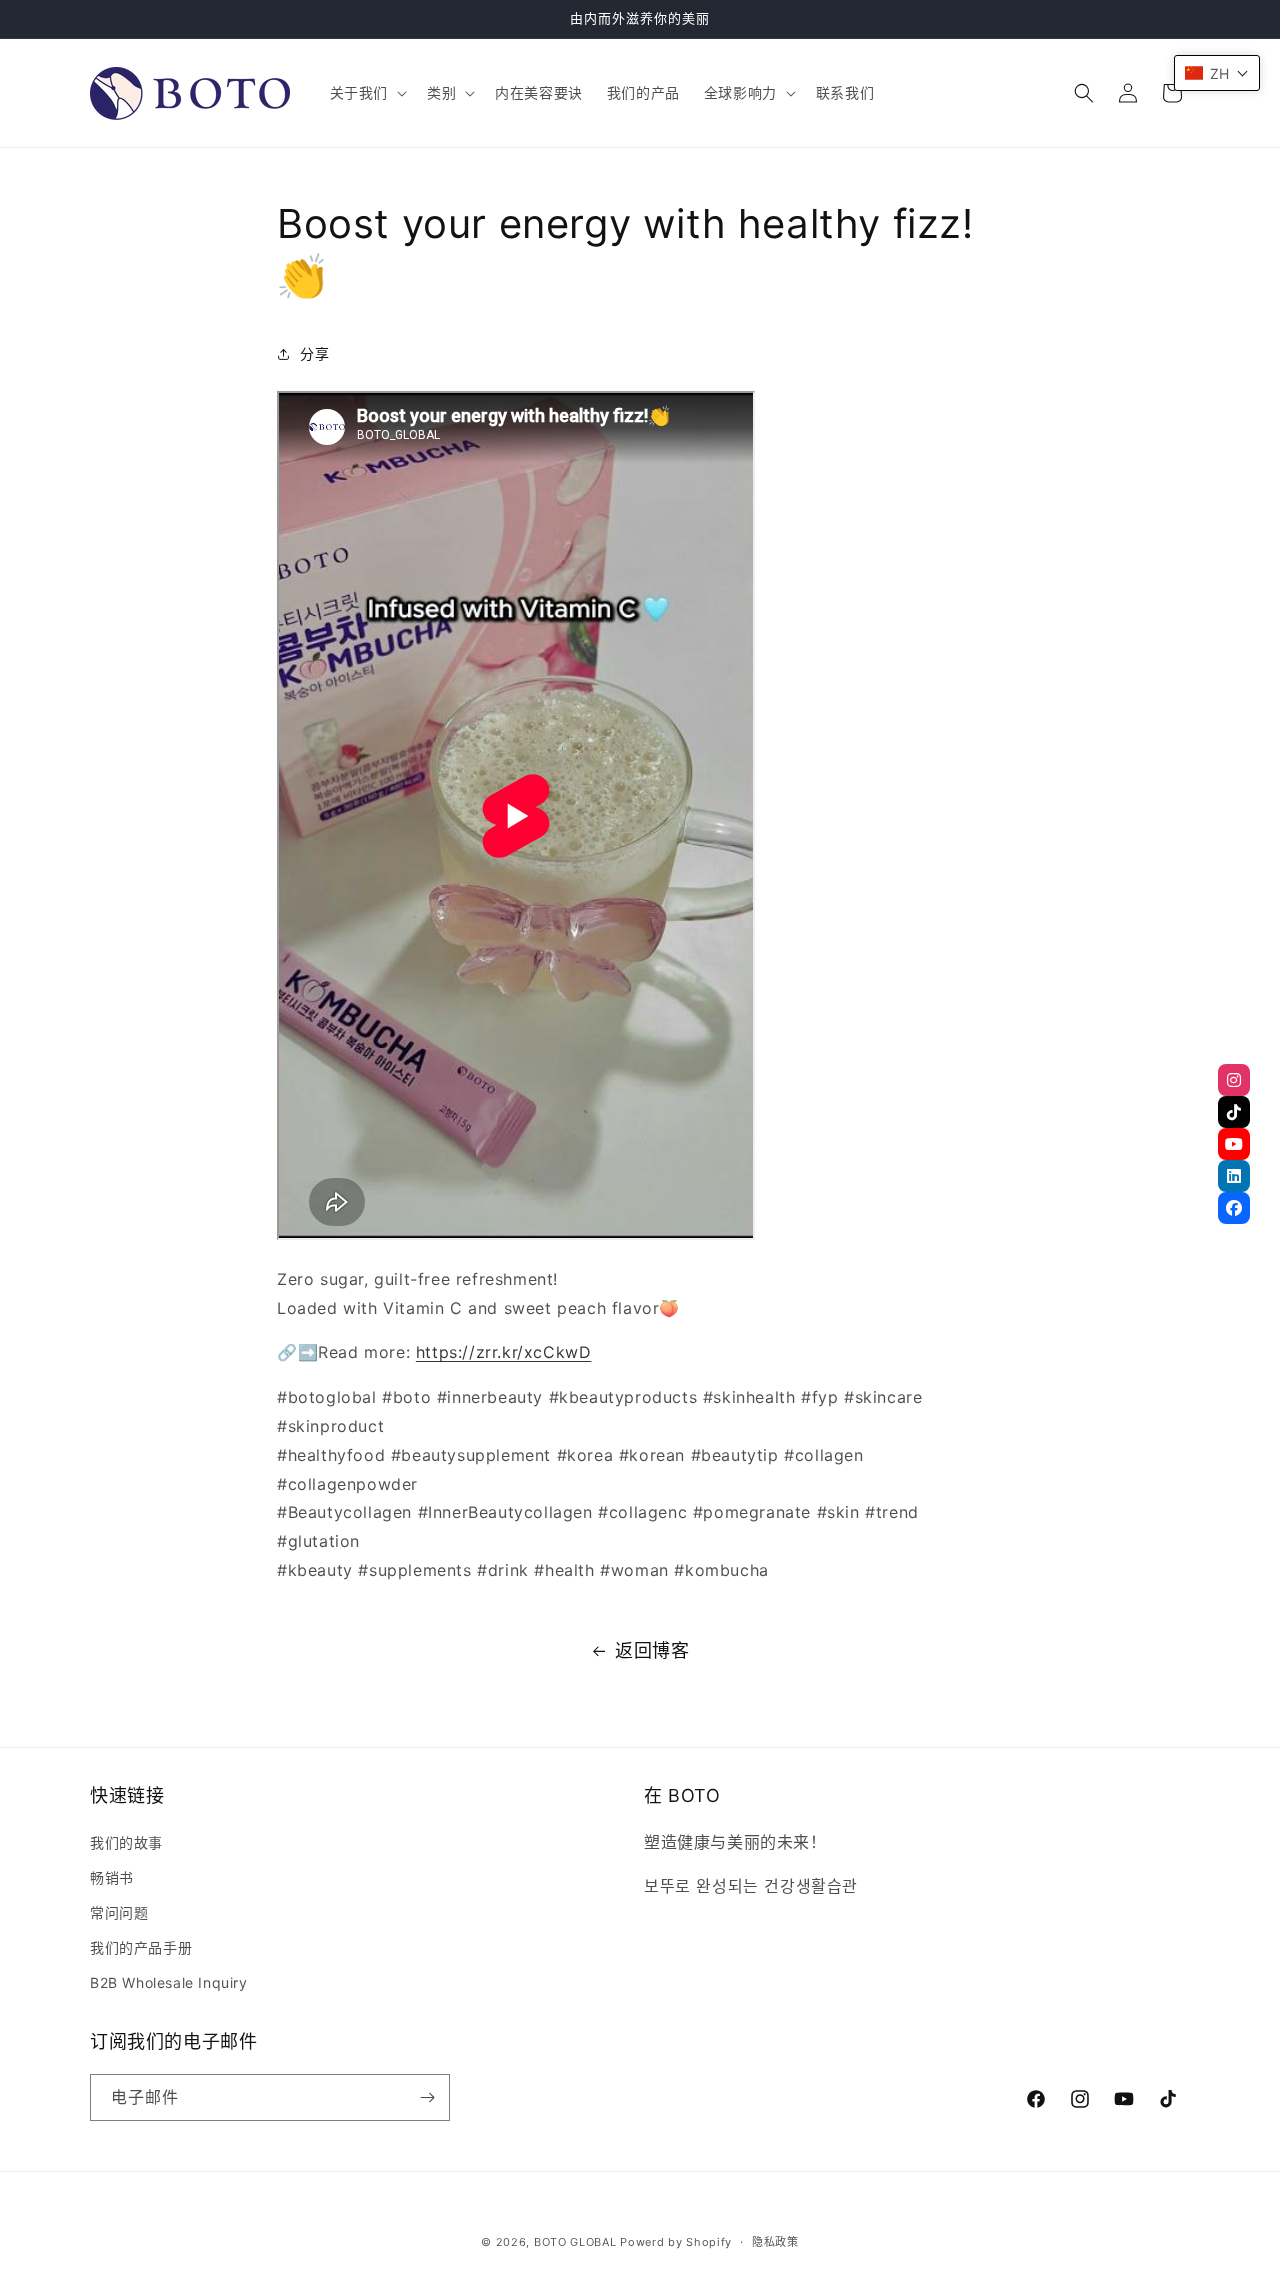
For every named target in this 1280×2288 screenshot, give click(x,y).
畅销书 (112, 1877)
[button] (366, 93)
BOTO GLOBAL (575, 2242)
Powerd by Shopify (676, 2242)
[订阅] (427, 2097)
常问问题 (119, 1912)
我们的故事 (126, 1842)
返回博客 (652, 1650)
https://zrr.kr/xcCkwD (504, 1352)
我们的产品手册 (141, 1947)
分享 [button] (314, 353)
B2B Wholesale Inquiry (169, 1982)
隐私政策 (775, 2242)
